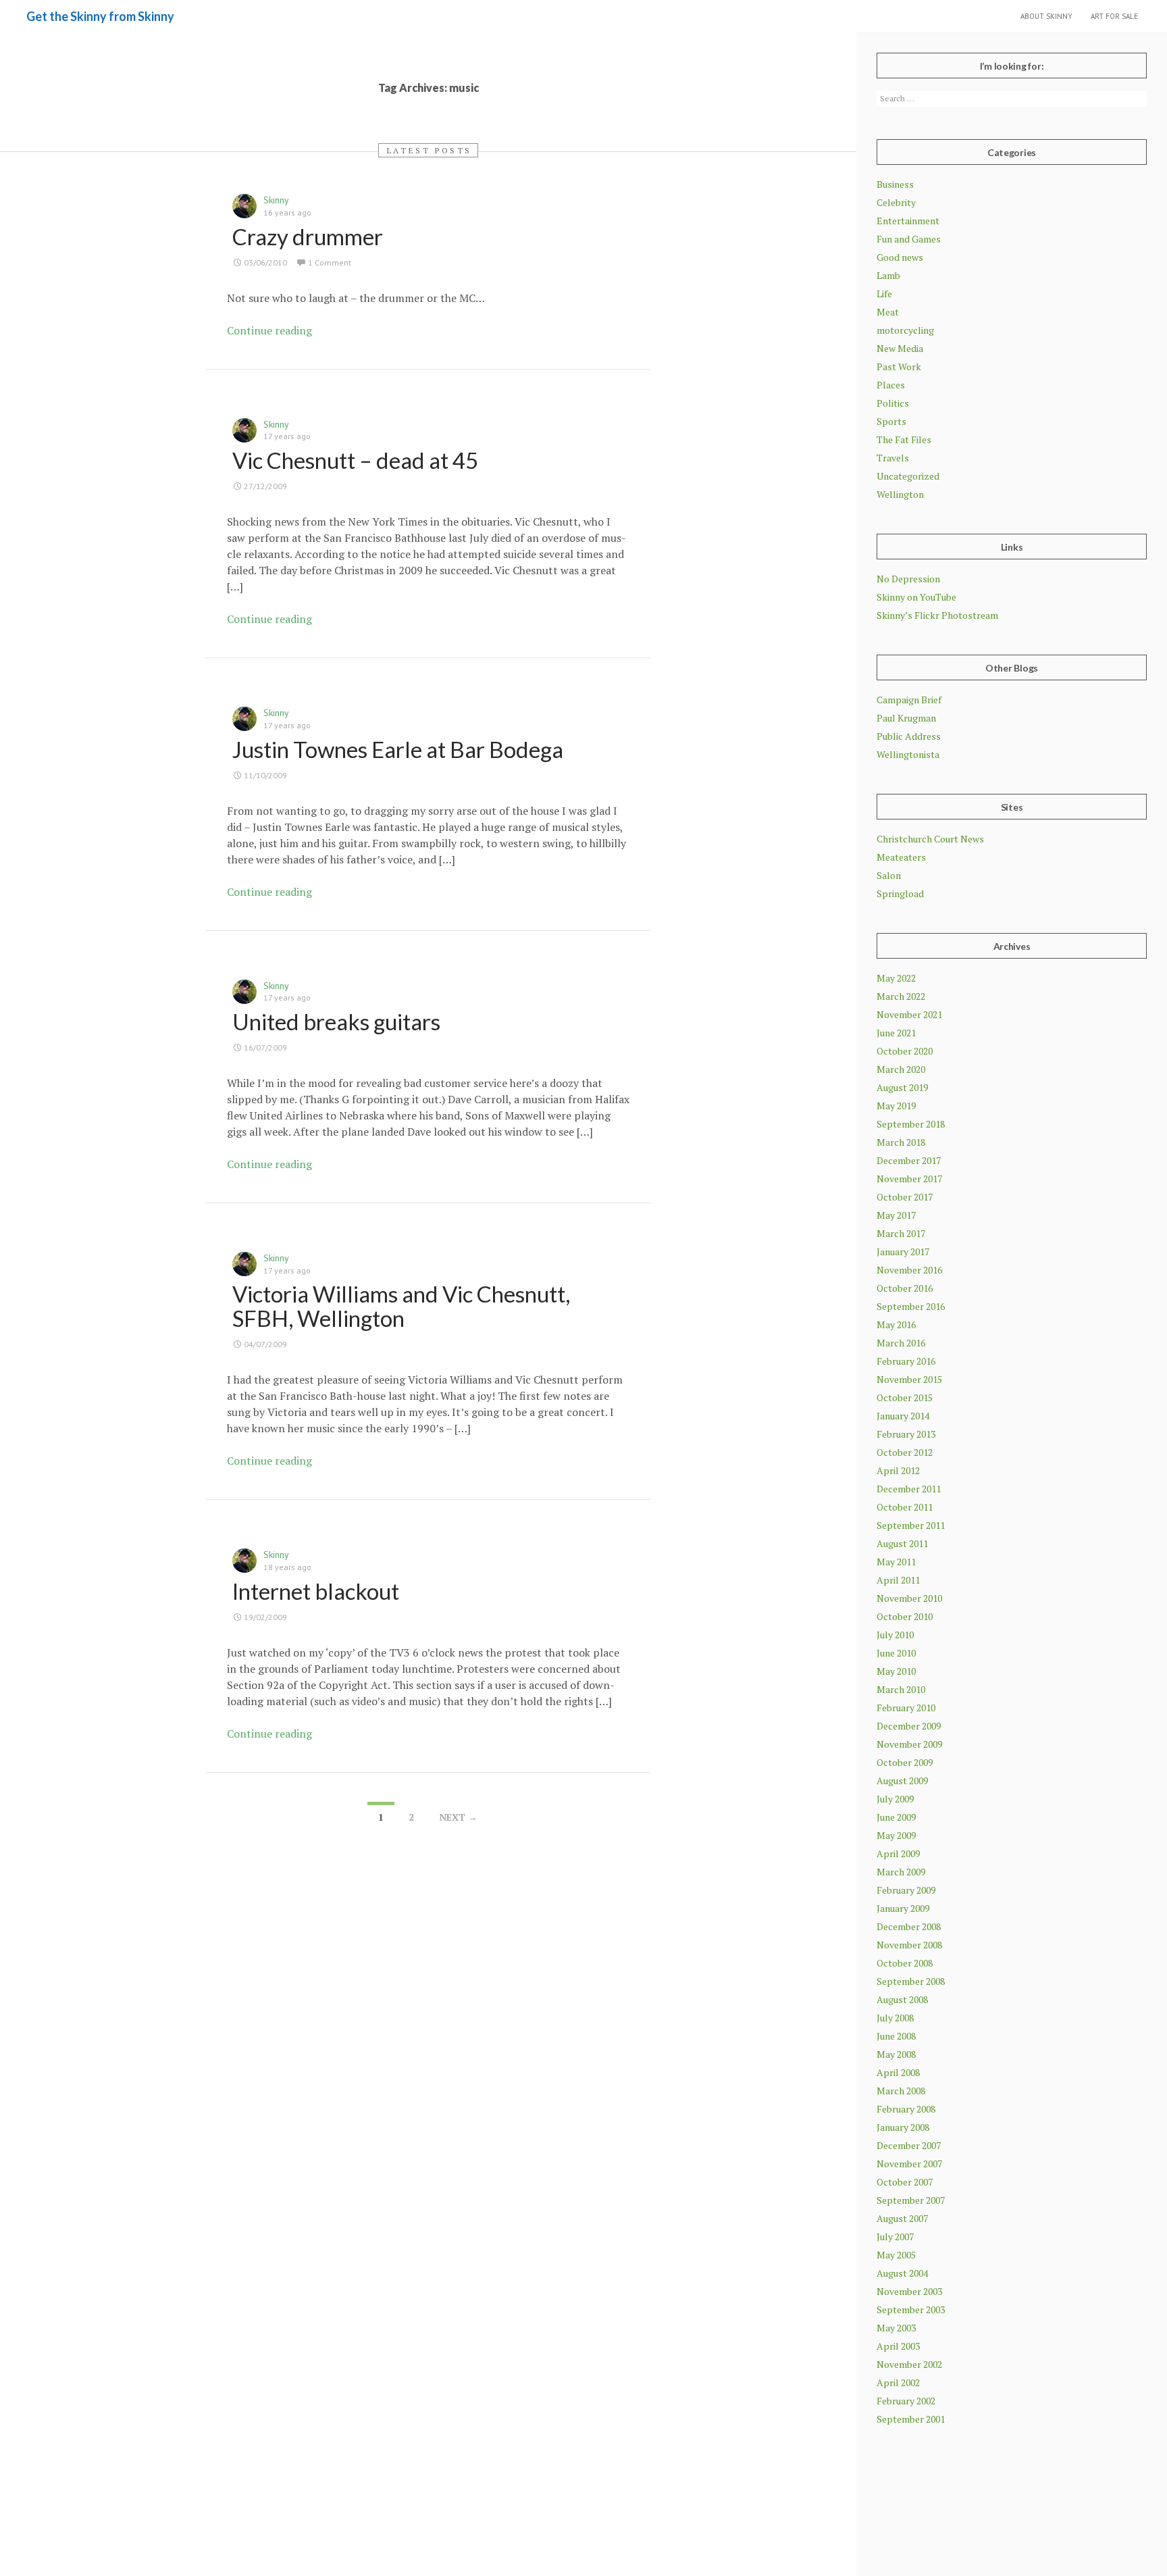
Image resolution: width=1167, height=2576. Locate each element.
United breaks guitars (336, 1021)
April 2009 (898, 1853)
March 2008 (901, 2091)
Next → (458, 1817)
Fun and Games (909, 239)
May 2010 (896, 1671)
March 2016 (901, 1343)
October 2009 (905, 1762)
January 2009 (903, 1908)
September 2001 (911, 2419)
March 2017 (901, 1233)
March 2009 (901, 1872)
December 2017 (909, 1160)
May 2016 (896, 1324)
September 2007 (911, 2200)
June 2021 (896, 1033)
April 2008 (898, 2072)
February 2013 (906, 1434)
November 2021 (909, 1014)
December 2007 (909, 2145)
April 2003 (898, 2346)
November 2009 (909, 1744)
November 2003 (909, 2291)
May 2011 (896, 1562)
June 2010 (896, 1653)
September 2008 (911, 1981)
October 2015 (905, 1397)
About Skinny (1046, 16)
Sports (891, 421)
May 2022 (896, 978)
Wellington (900, 494)
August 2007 (902, 2218)
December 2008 (909, 1926)
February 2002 (906, 2401)
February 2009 (906, 1890)
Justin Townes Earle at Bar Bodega (398, 749)
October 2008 (905, 1963)
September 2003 (911, 2309)
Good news (900, 257)
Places (891, 385)
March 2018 (901, 1142)
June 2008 (896, 2036)
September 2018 (911, 1124)
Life (884, 294)
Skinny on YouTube (916, 597)
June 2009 (896, 1817)
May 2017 (896, 1215)
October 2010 (905, 1616)
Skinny (276, 200)
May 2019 (896, 1106)
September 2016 (911, 1306)
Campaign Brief (909, 700)
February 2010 (906, 1708)
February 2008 (906, 2109)
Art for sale (1114, 16)
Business (895, 184)
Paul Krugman (906, 718)
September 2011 (911, 1525)
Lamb (888, 275)
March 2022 (901, 996)
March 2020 (901, 1069)
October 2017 (905, 1197)
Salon (889, 875)
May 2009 (896, 1835)
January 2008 (903, 2127)
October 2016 (905, 1288)
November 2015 (909, 1379)
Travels (893, 458)
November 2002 (909, 2364)
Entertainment (908, 221)
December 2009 (909, 1726)
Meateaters (901, 857)
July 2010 (895, 1635)
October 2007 (905, 2182)
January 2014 (903, 1416)
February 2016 (906, 1361)
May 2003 (896, 2328)
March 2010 (901, 1689)
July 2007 (895, 2237)
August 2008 (902, 1999)
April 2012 (898, 1470)
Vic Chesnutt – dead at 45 (355, 460)
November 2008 (909, 1945)
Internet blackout (316, 1591)
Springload (900, 893)
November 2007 (909, 2164)
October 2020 (905, 1051)
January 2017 (903, 1252)
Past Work (899, 367)
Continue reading (269, 330)
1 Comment (330, 262)
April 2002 (898, 2382)
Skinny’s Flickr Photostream (937, 615)
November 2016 (909, 1270)
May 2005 (896, 2255)
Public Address (909, 736)
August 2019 (902, 1087)
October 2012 (905, 1452)
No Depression (908, 579)
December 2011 (909, 1489)
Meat (888, 312)
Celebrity (896, 202)
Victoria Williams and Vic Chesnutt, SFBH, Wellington (401, 1306)
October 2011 (905, 1507)
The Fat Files (904, 439)
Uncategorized (908, 476)
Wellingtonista (908, 754)
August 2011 (902, 1543)
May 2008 (896, 2054)
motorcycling (905, 330)
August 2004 (902, 2273)
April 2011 (898, 1580)
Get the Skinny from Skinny (100, 16)
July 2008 (895, 2018)
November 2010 (909, 1598)
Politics (893, 403)
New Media (900, 348)
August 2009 (902, 1781)
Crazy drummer (308, 236)
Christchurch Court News (930, 839)
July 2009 (895, 1799)
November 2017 (909, 1179)
